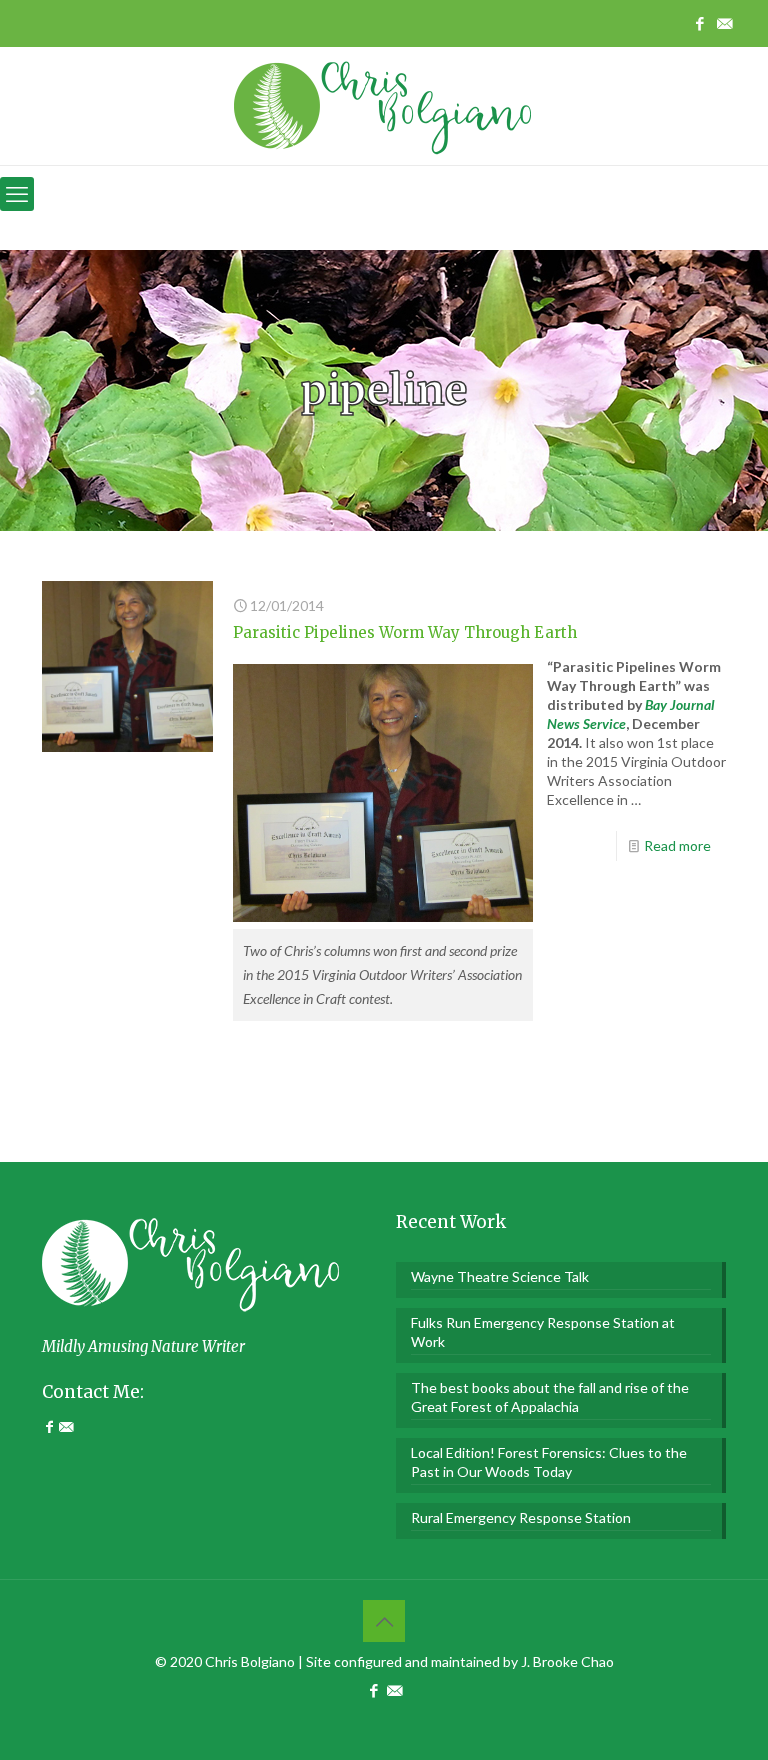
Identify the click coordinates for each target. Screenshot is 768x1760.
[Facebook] (50, 1426)
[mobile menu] (17, 194)
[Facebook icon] (699, 23)
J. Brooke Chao (567, 1661)
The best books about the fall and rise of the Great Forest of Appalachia (550, 1397)
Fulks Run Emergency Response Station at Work (543, 1332)
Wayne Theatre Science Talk (500, 1276)
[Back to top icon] (384, 1621)
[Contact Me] (66, 1426)
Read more (677, 845)
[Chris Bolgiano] (384, 105)
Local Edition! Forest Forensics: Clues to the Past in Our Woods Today (549, 1462)
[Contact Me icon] (724, 23)
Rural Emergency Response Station (521, 1517)
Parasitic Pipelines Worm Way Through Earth (405, 632)
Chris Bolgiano (250, 1661)
